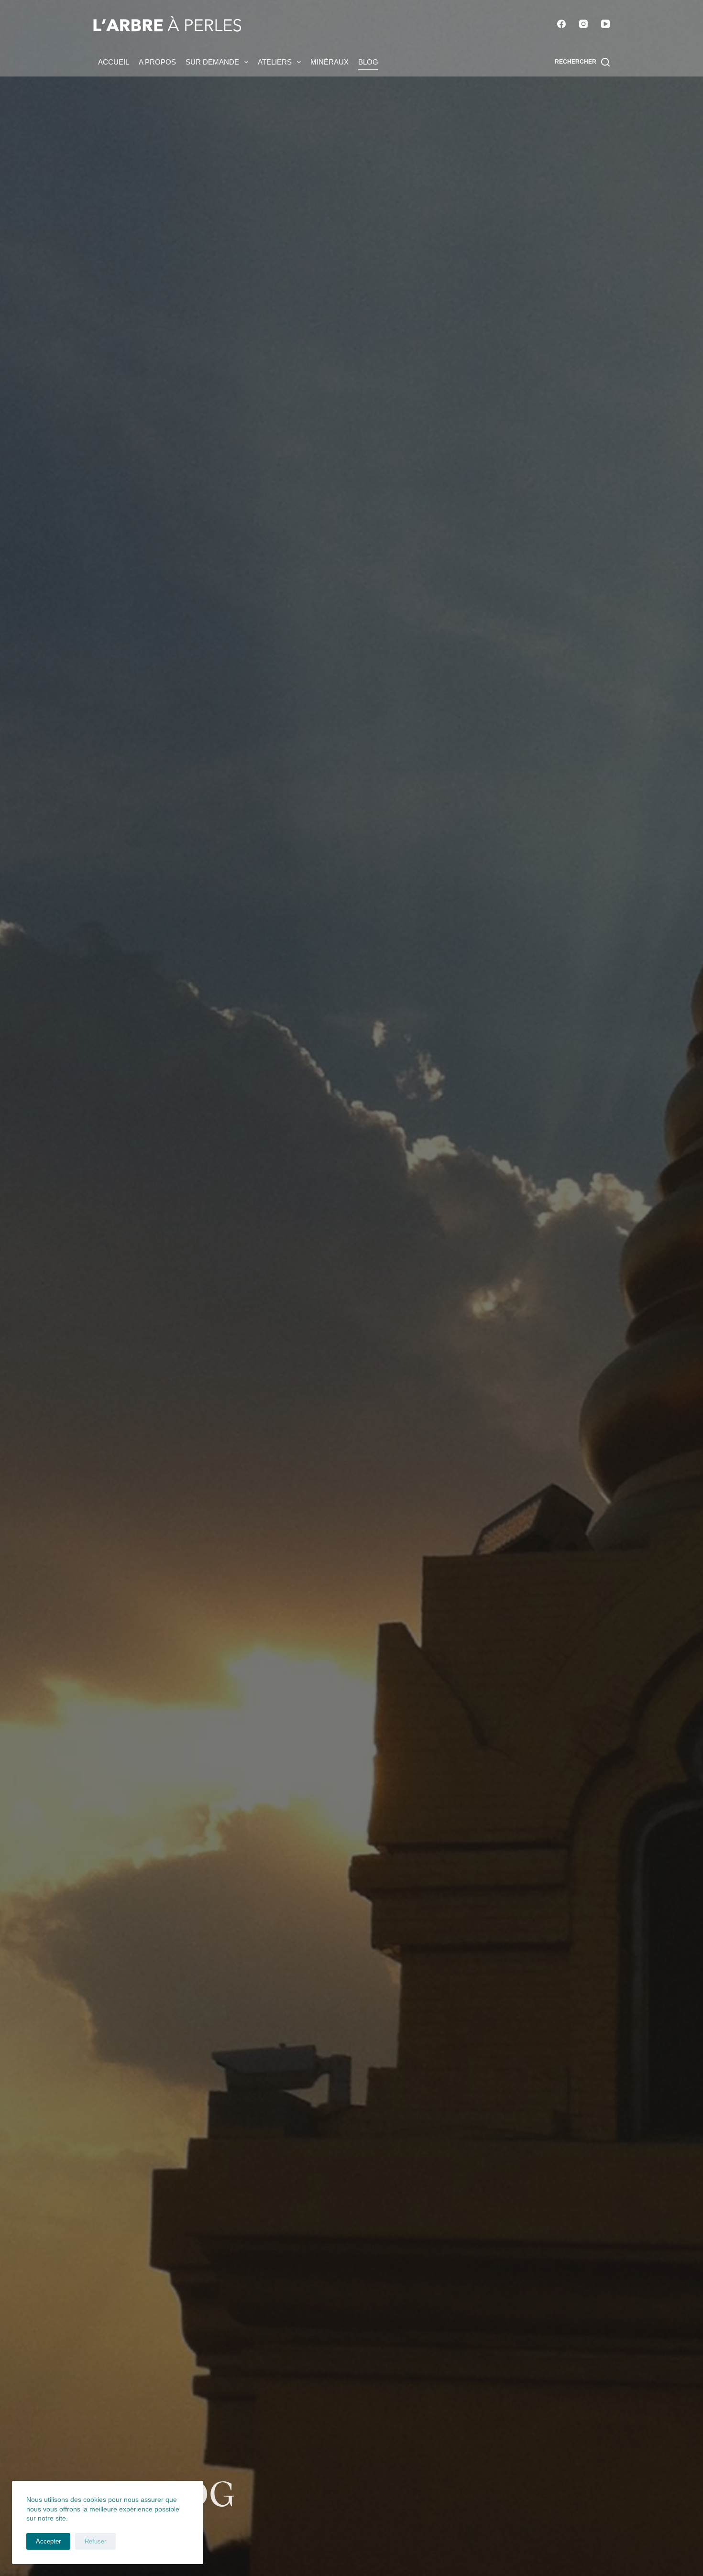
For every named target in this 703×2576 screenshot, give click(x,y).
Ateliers (275, 62)
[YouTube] (605, 24)
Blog (368, 62)
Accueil (114, 62)
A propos (157, 62)
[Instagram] (583, 24)
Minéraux (330, 62)
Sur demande (212, 62)
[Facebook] (561, 24)
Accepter (48, 2541)
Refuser (95, 2541)
